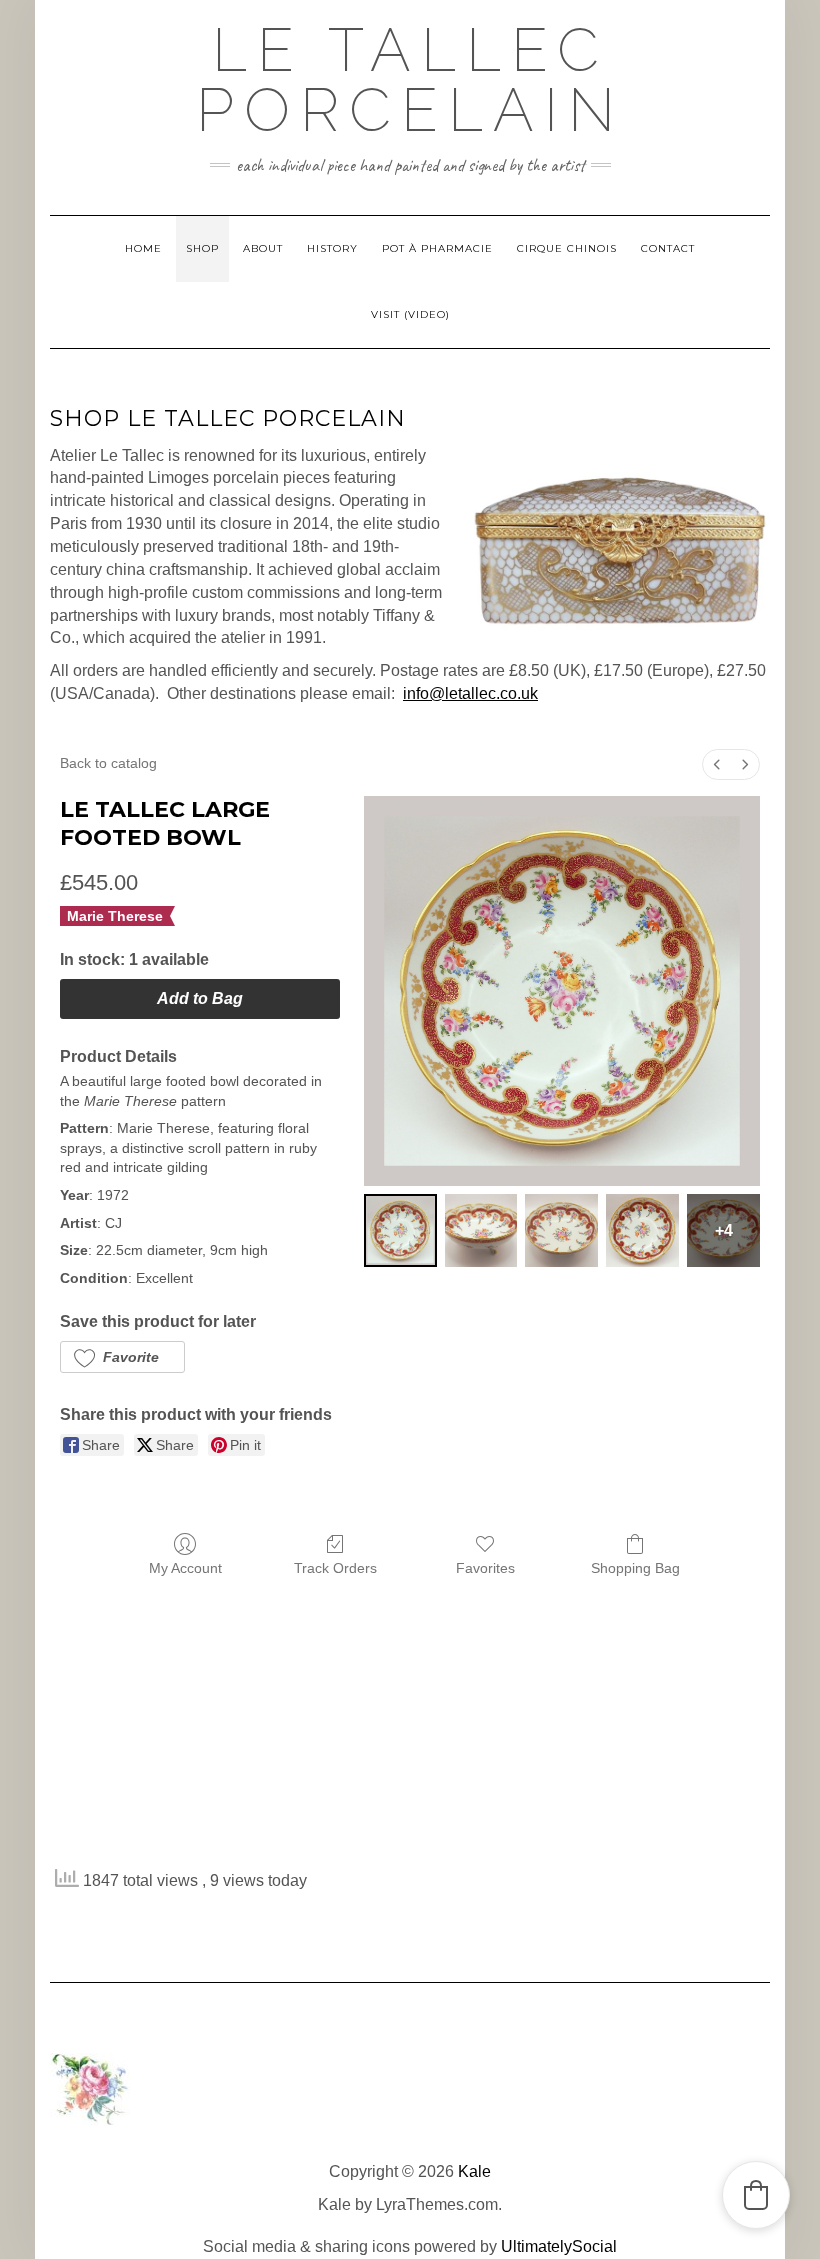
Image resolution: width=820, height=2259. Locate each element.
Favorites (485, 1568)
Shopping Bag (635, 1568)
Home (143, 248)
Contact (668, 248)
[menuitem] (717, 764)
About (263, 248)
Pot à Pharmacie (437, 248)
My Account (185, 1568)
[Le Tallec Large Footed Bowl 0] (400, 1230)
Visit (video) (410, 314)
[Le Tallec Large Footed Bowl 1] (481, 1230)
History (332, 248)
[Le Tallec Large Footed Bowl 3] (642, 1230)
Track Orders (335, 1568)
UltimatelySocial (559, 2246)
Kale (474, 2171)
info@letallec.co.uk (470, 693)
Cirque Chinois (567, 248)
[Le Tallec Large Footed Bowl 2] (561, 1230)
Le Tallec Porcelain (410, 80)
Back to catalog (108, 763)
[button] (122, 1357)
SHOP (202, 248)
